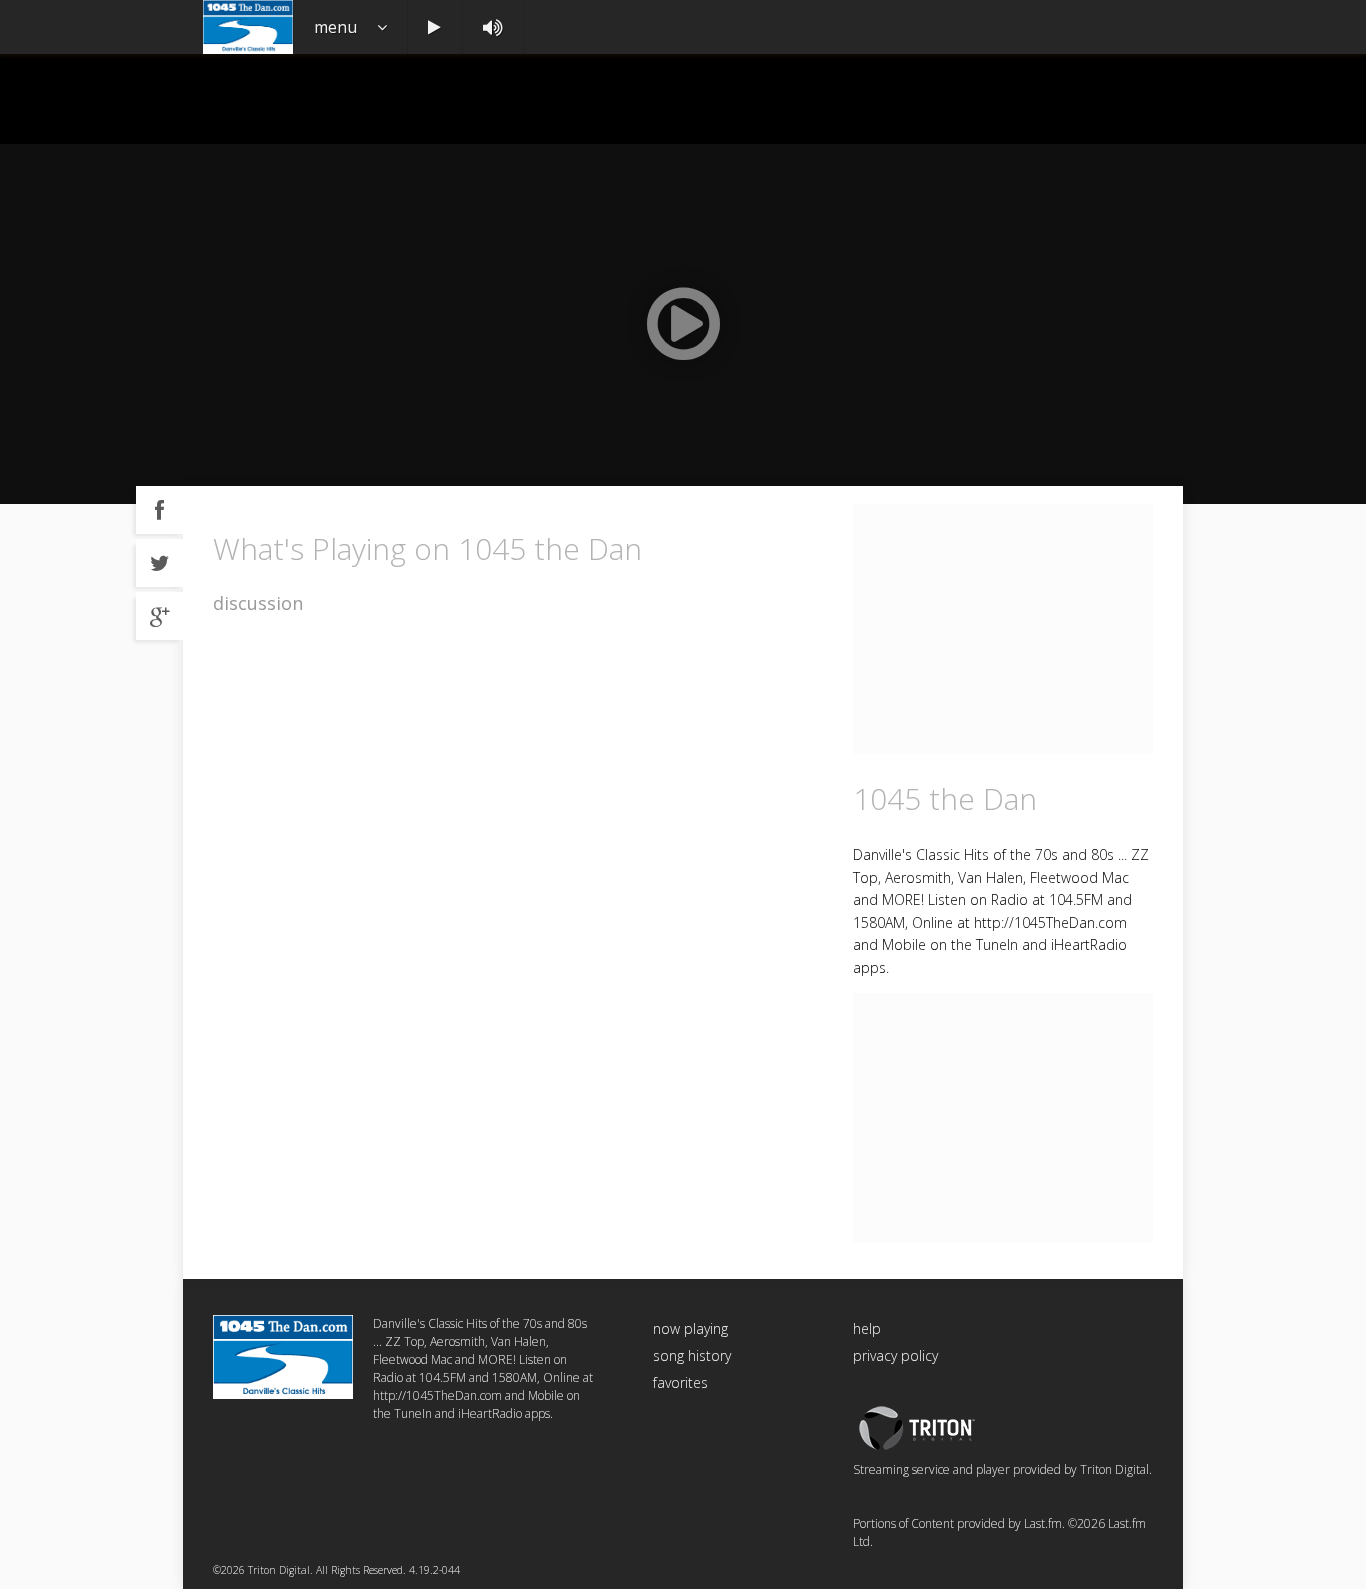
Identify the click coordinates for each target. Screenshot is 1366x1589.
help (867, 1328)
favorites (680, 1382)
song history (692, 1355)
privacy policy (895, 1355)
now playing (690, 1328)
